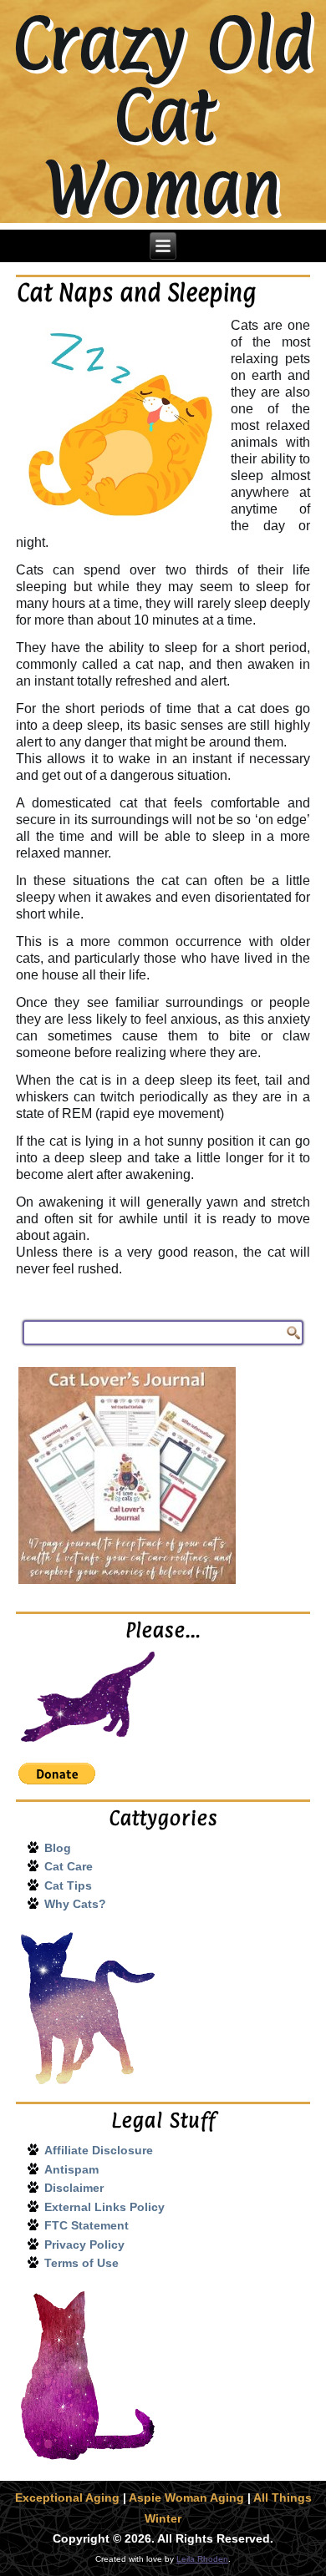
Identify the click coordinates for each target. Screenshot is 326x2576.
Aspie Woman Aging (186, 2498)
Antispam (71, 2169)
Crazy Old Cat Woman (163, 115)
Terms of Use (81, 2263)
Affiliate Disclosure (99, 2150)
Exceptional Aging (67, 2498)
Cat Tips (68, 1885)
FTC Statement (87, 2225)
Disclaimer (74, 2188)
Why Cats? (75, 1904)
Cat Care (69, 1866)
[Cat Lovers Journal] (163, 1475)
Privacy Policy (84, 2245)
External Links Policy (104, 2207)
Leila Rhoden (202, 2559)
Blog (58, 1848)
